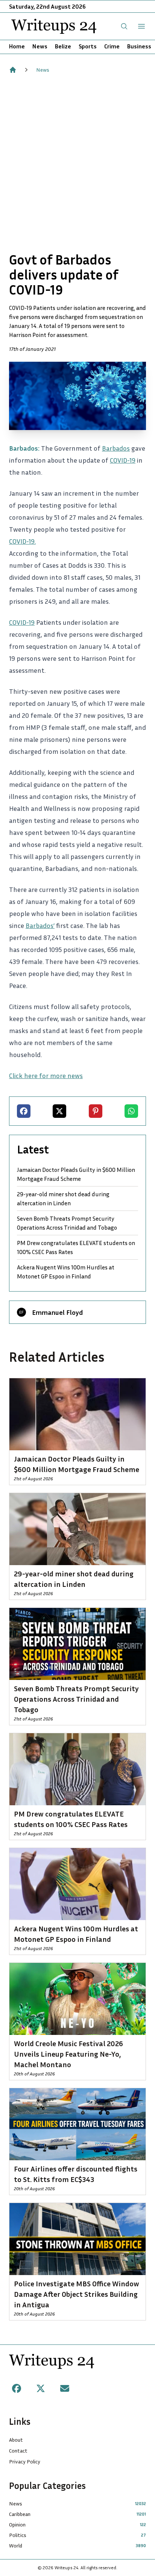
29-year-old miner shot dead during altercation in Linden (63, 1199)
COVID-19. (22, 541)
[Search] (124, 26)
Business (139, 46)
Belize (63, 46)
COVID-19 (123, 460)
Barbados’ (40, 925)
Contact (18, 2450)
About (16, 2440)
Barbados (116, 448)
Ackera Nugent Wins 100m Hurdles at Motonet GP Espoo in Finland (66, 1272)
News (40, 46)
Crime (112, 46)
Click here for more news (46, 1075)
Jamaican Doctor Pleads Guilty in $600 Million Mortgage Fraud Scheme (76, 1174)
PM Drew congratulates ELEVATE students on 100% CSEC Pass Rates (76, 1247)
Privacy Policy (25, 2461)
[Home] (13, 70)
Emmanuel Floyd (57, 1312)
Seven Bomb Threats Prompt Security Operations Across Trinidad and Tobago (67, 1223)
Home (17, 46)
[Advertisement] (77, 163)
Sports (88, 46)
